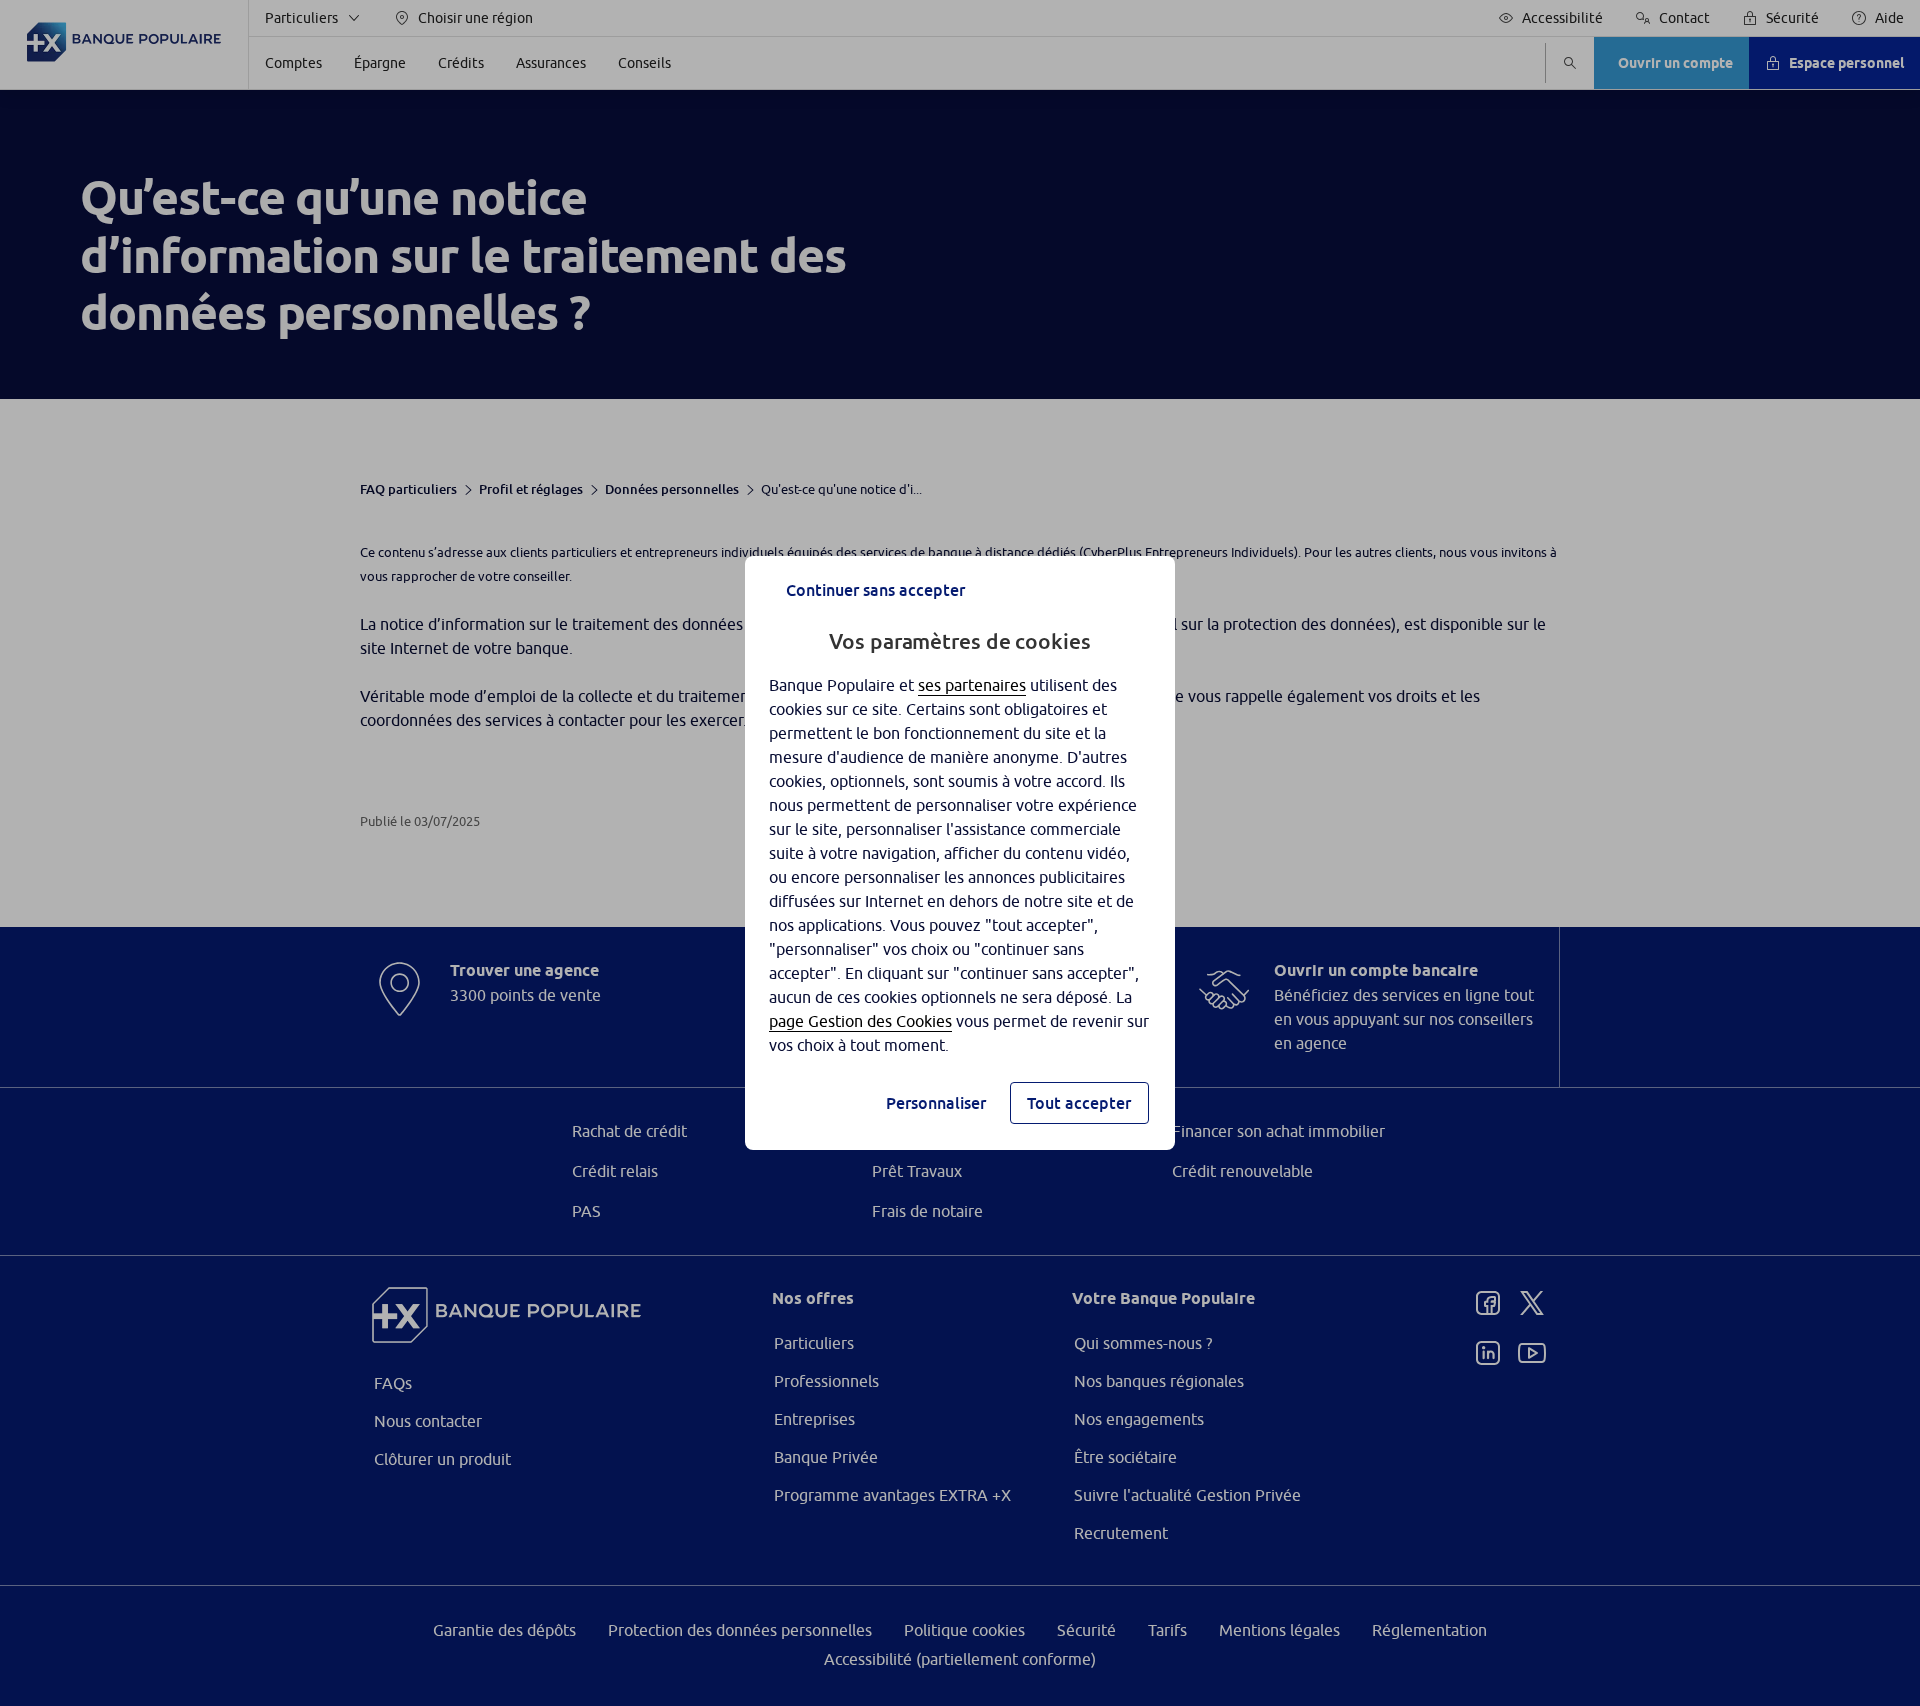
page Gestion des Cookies (860, 1021)
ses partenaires (972, 685)
